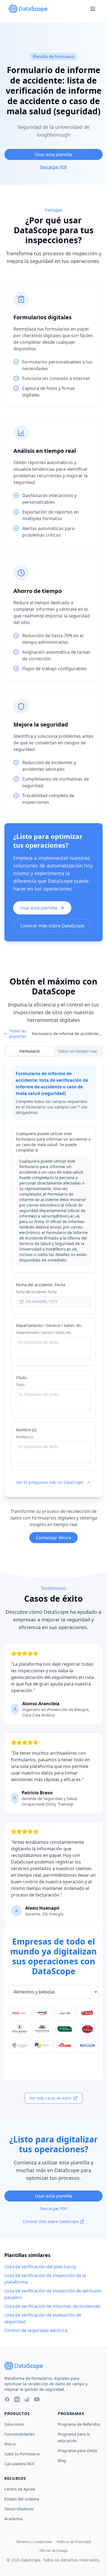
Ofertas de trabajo (54, 2551)
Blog (62, 2460)
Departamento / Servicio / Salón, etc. (49, 1325)
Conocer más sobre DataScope (52, 926)
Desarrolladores (19, 2509)
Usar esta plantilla (54, 154)
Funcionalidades (19, 2434)
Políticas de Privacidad (74, 2542)
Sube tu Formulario (22, 2454)
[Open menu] (93, 9)
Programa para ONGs (78, 2451)
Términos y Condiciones (34, 2542)
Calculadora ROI (19, 2464)
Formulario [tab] (29, 1051)
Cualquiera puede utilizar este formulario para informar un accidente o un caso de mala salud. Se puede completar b (53, 1142)
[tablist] (54, 1051)
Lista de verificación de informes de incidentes (52, 2306)
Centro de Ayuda (20, 2489)
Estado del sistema (22, 2499)
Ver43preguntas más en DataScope (50, 1482)
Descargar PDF (54, 167)
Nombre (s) (26, 1430)
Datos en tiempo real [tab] (78, 1051)
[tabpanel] (54, 1278)
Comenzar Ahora (54, 1538)
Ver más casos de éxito (50, 2098)
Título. (22, 1378)
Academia (13, 2519)
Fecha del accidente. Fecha (41, 1285)
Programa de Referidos (79, 2424)
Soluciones (14, 2424)
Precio (10, 2444)
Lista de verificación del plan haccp (40, 2267)
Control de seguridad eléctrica (36, 2330)
